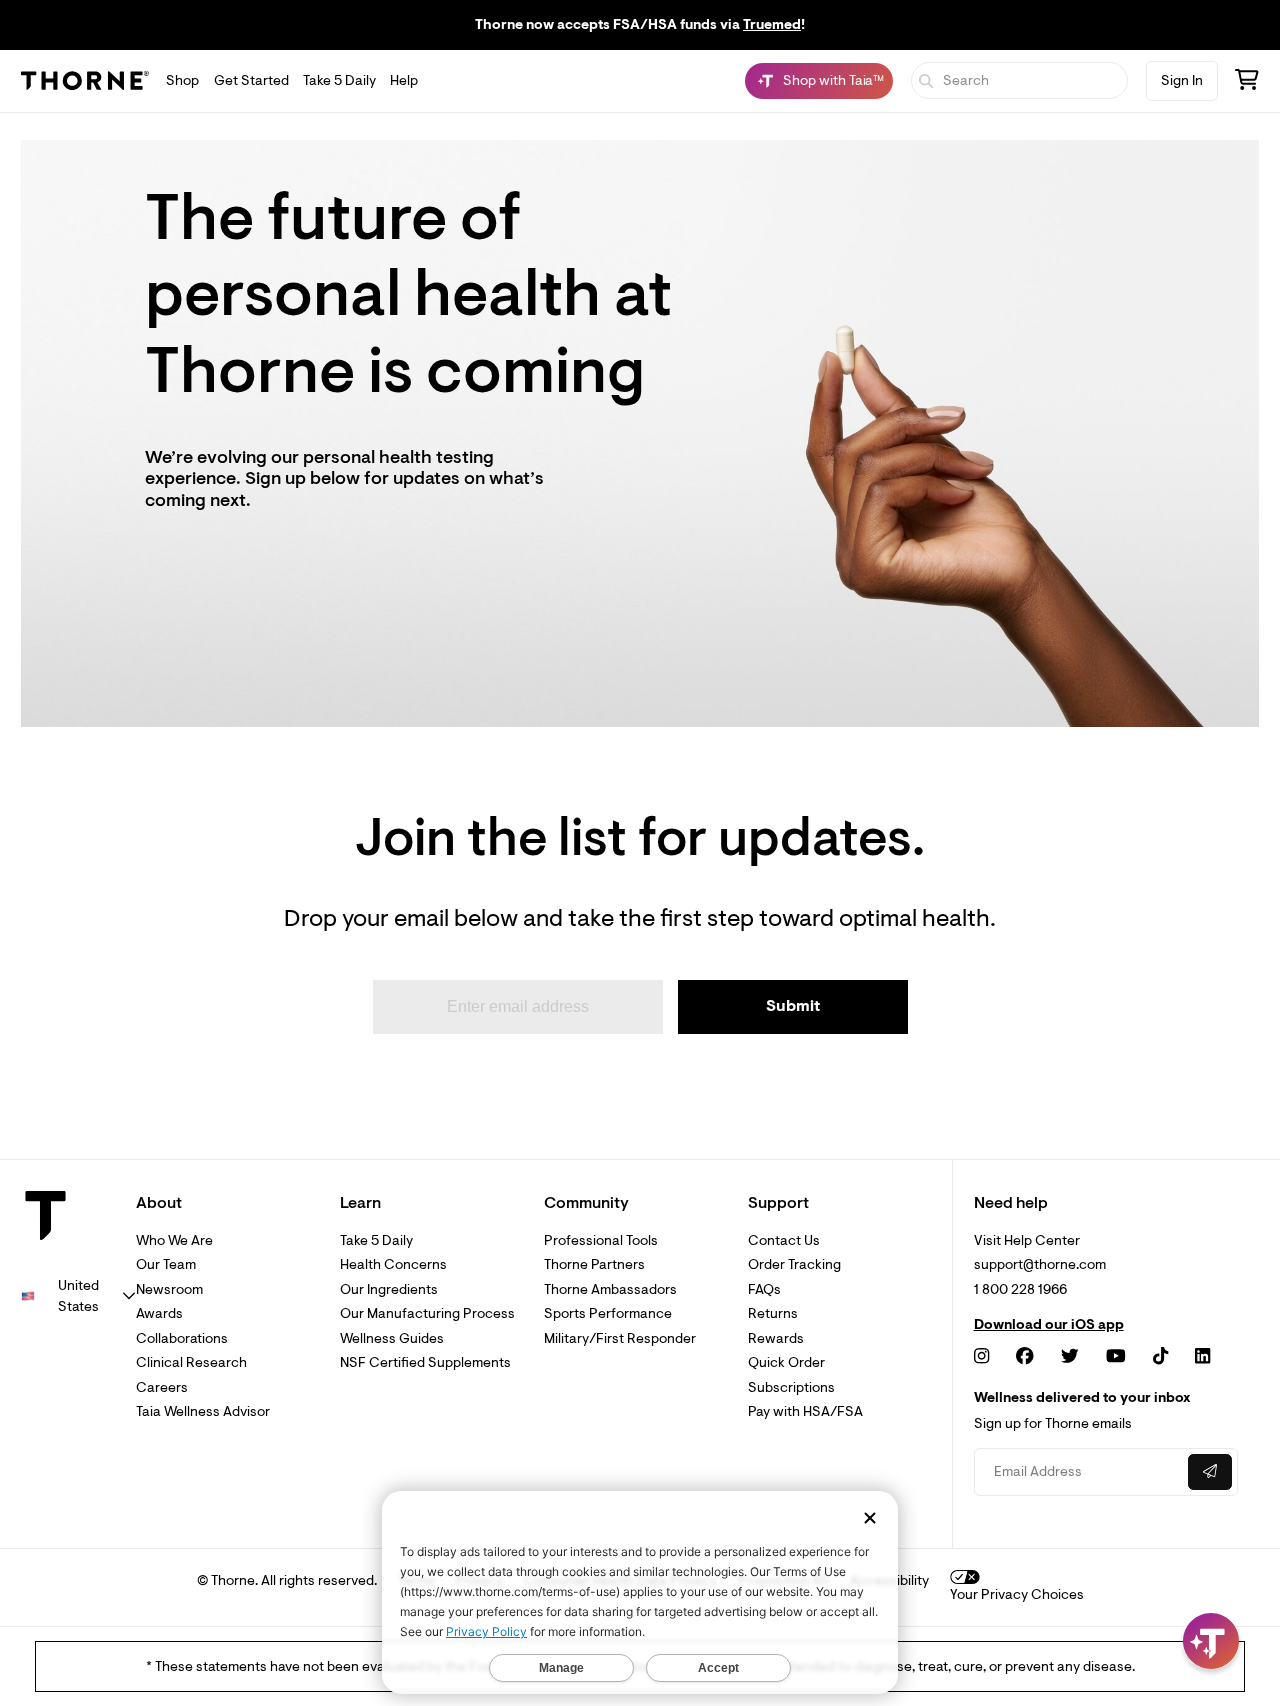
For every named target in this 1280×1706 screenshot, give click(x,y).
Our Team (166, 1264)
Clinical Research (191, 1362)
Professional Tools (601, 1240)
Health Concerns (393, 1264)
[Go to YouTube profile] (1116, 1356)
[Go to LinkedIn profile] (1202, 1356)
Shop (182, 80)
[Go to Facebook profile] (1025, 1356)
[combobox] (78, 1296)
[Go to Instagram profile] (981, 1356)
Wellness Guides (392, 1338)
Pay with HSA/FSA (805, 1411)
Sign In (1182, 80)
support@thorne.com (1040, 1264)
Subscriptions (791, 1387)
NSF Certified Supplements (425, 1362)
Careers (162, 1387)
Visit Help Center (1027, 1240)
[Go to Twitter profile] (1070, 1356)
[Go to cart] (1247, 82)
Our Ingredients (389, 1289)
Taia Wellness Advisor (203, 1411)
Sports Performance (608, 1313)
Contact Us (784, 1240)
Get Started (251, 80)
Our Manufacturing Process (427, 1313)
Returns (773, 1313)
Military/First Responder (620, 1338)
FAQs (764, 1289)
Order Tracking (794, 1264)
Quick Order (786, 1362)
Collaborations (182, 1338)
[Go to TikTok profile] (1160, 1356)
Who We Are (174, 1240)
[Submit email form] (1210, 1472)
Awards (159, 1313)
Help (404, 80)
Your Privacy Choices (1017, 1594)
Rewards (776, 1338)
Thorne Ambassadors (610, 1289)
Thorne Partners (594, 1264)
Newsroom (169, 1289)
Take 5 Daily (339, 80)
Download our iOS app (1049, 1325)
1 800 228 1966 (1020, 1289)
